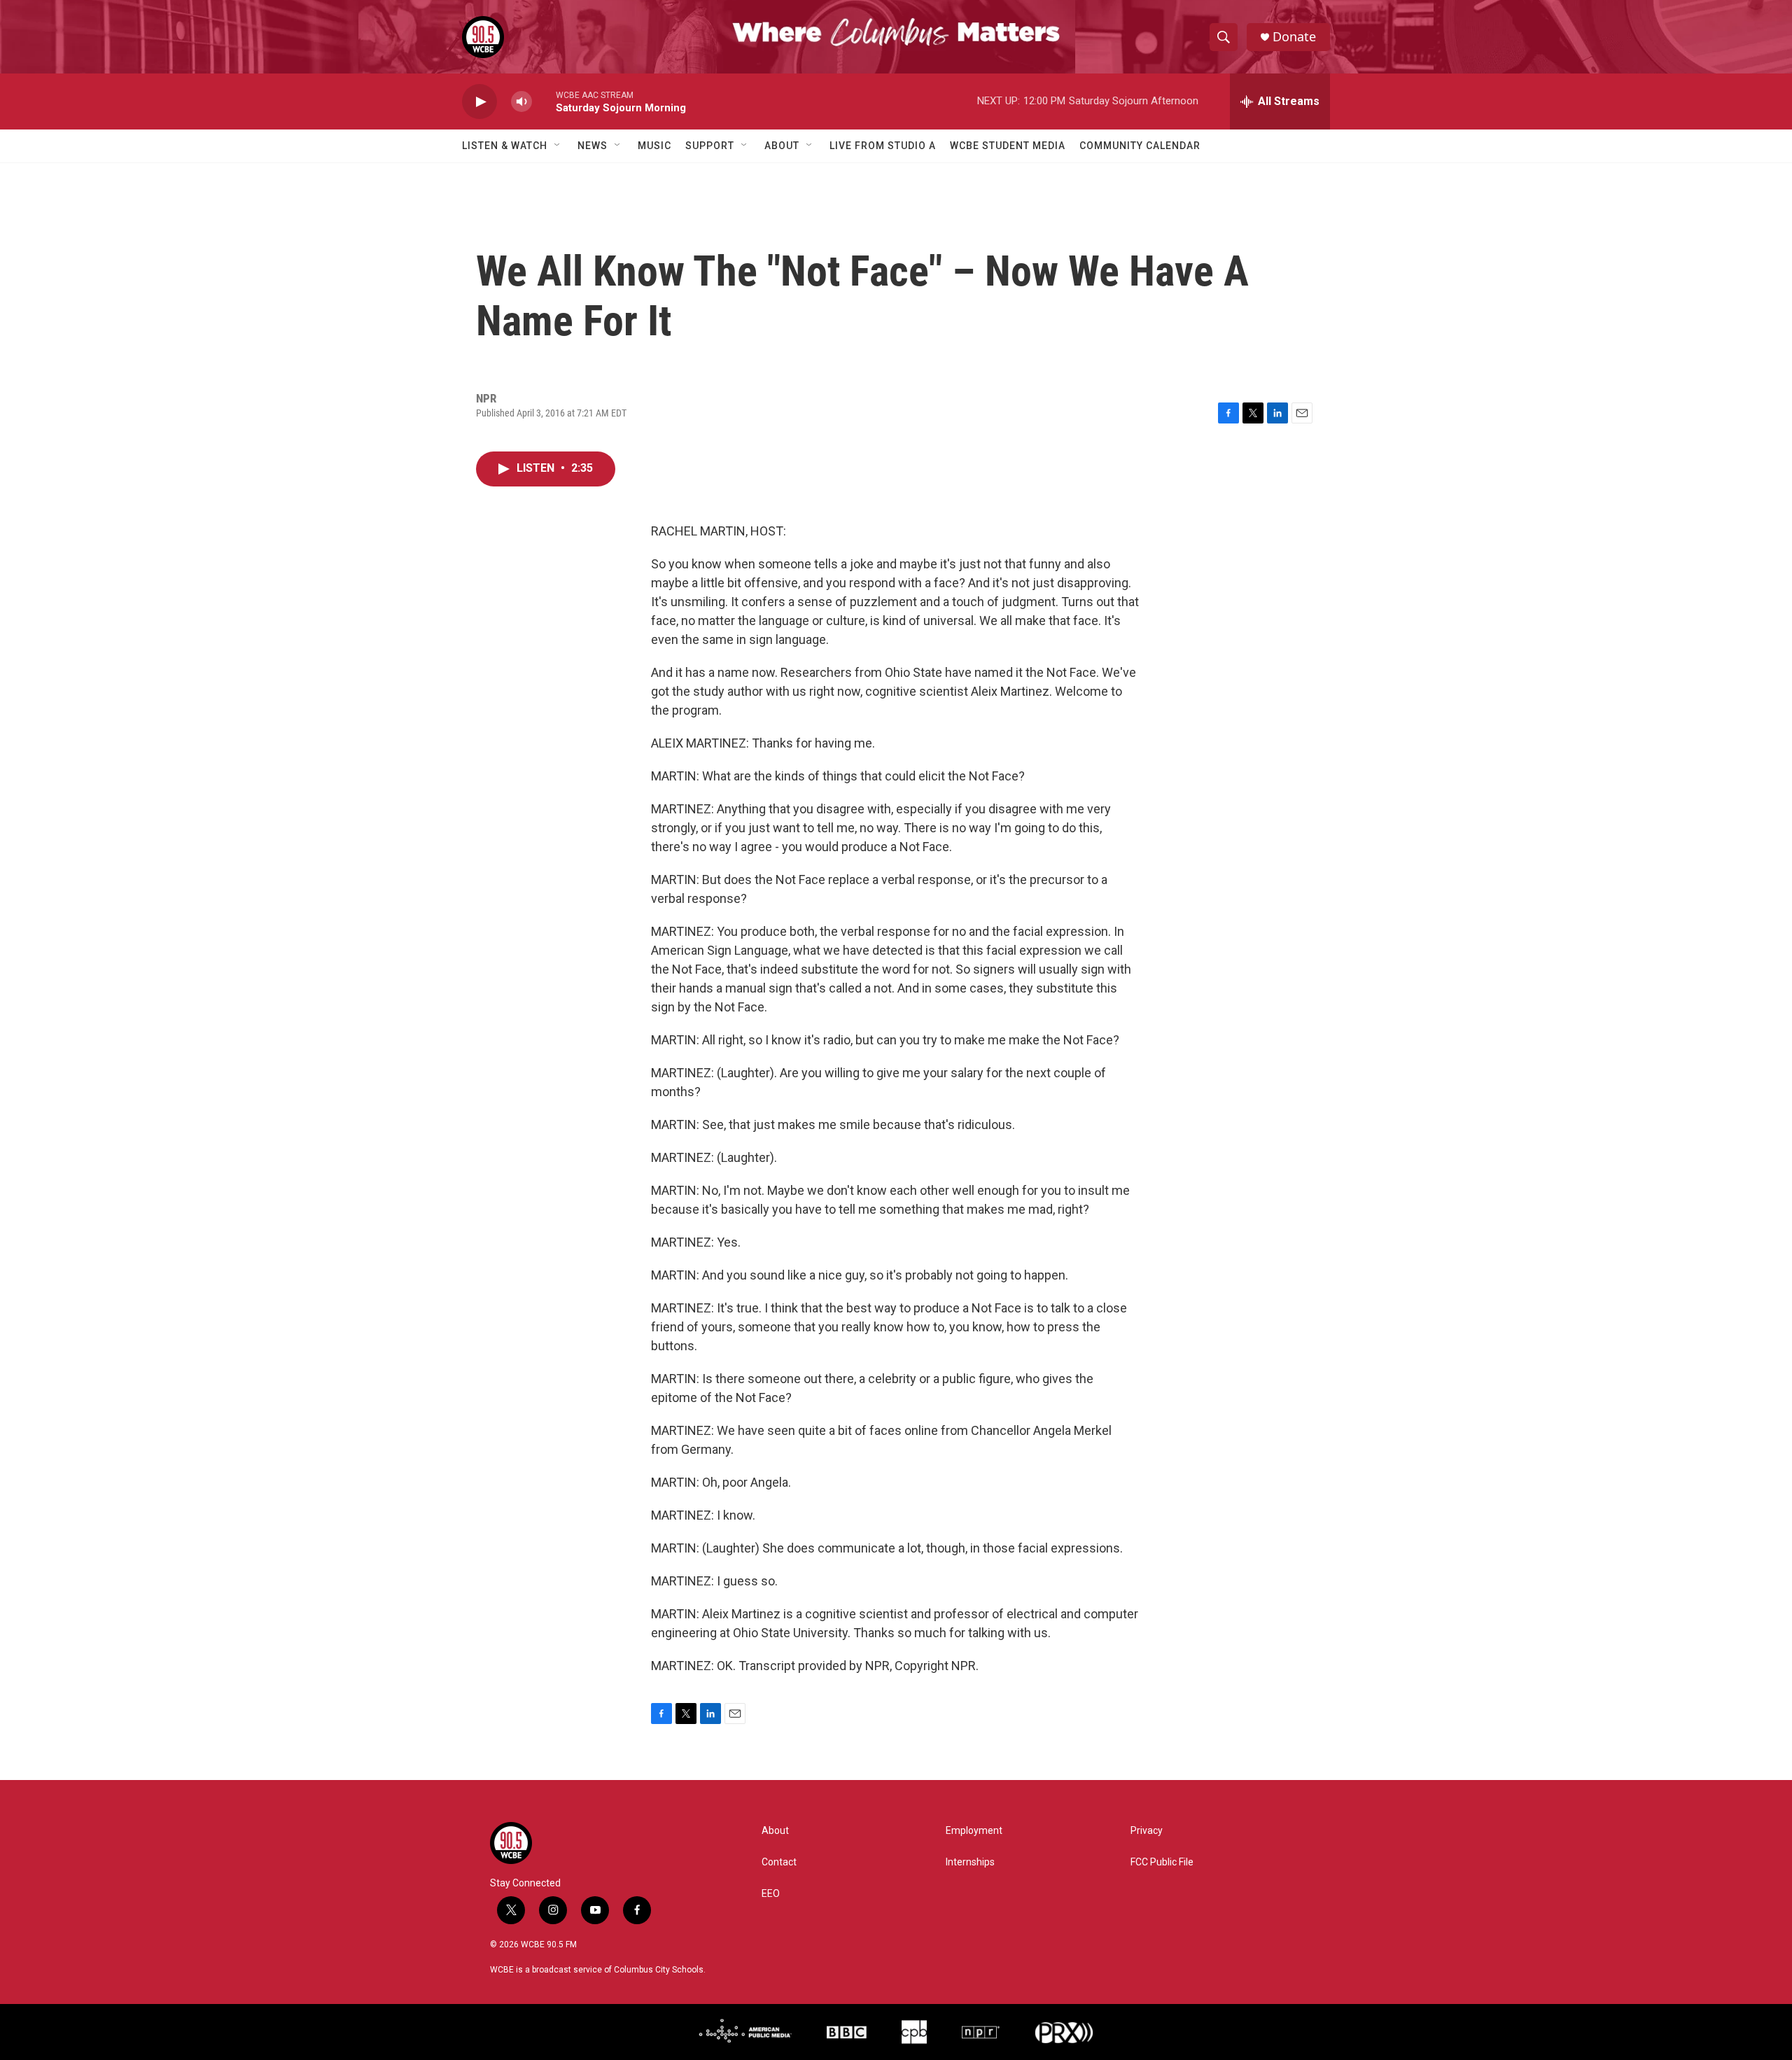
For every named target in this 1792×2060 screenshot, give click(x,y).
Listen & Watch (505, 146)
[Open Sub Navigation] (558, 146)
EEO (771, 1894)
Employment (974, 1831)
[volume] (521, 102)
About (782, 146)
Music (654, 146)
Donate (1294, 37)
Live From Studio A (883, 146)
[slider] (544, 101)
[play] (479, 102)
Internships (970, 1862)
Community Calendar (1140, 146)
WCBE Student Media (1008, 146)
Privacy (1147, 1831)
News (593, 146)
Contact (779, 1862)
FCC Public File (1162, 1862)
